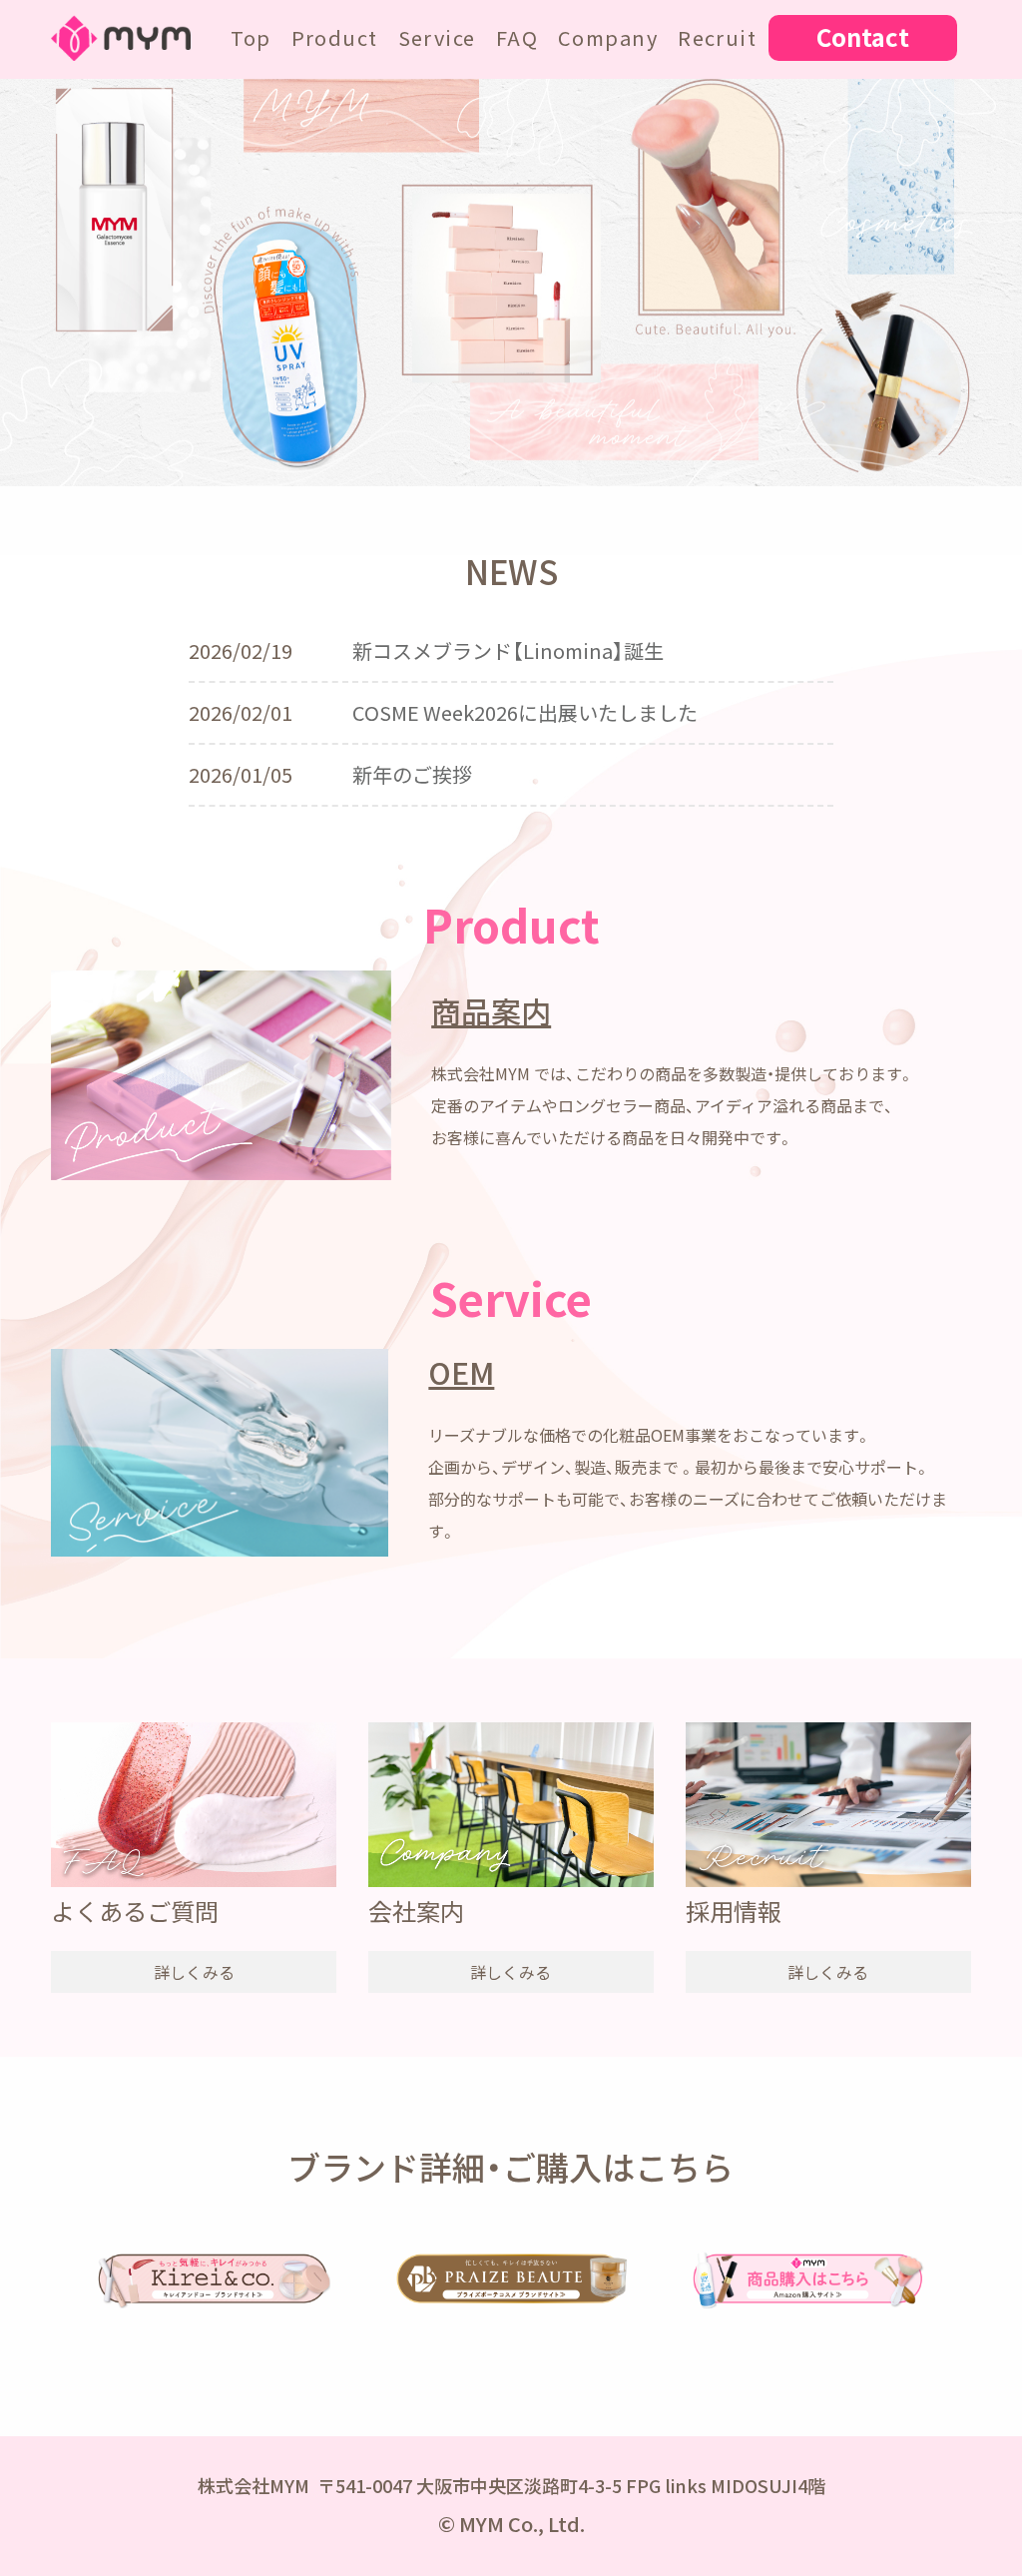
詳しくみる (194, 1972)
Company (608, 37)
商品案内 (491, 1011)
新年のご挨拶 (412, 774)
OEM (461, 1372)
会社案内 (416, 1911)
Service (437, 37)
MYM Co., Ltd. (522, 2524)
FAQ (517, 37)
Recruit (717, 37)
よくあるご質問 (135, 1911)
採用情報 (734, 1911)
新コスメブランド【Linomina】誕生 (508, 650)
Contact (863, 37)
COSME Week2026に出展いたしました (525, 712)
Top (251, 37)
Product (335, 37)
